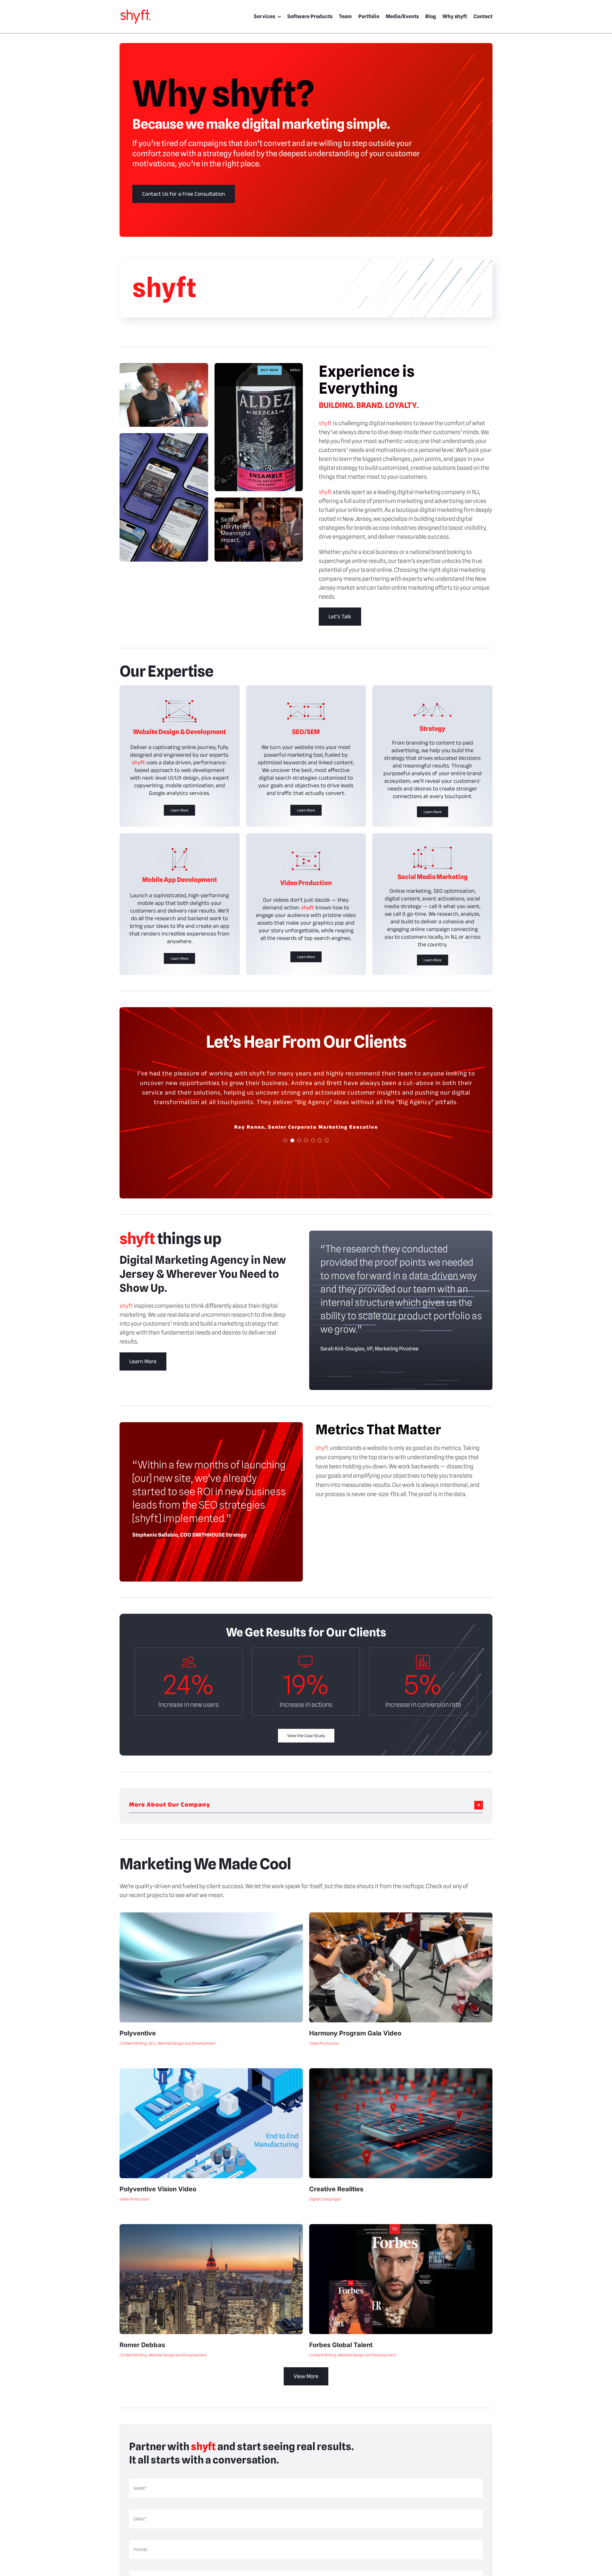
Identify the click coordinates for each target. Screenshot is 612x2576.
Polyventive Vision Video (158, 2189)
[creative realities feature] (401, 2071)
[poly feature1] (211, 1915)
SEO (152, 2043)
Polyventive (138, 2033)
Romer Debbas (142, 2345)
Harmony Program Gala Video (355, 2033)
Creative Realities (336, 2189)
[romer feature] (211, 2227)
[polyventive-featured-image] (211, 2071)
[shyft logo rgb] (135, 11)
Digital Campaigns (325, 2199)
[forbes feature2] (401, 2227)
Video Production (324, 2043)
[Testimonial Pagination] (285, 1140)
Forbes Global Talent (341, 2345)
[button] (306, 1805)
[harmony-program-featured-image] (401, 1915)
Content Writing (133, 2043)
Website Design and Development (186, 2043)
